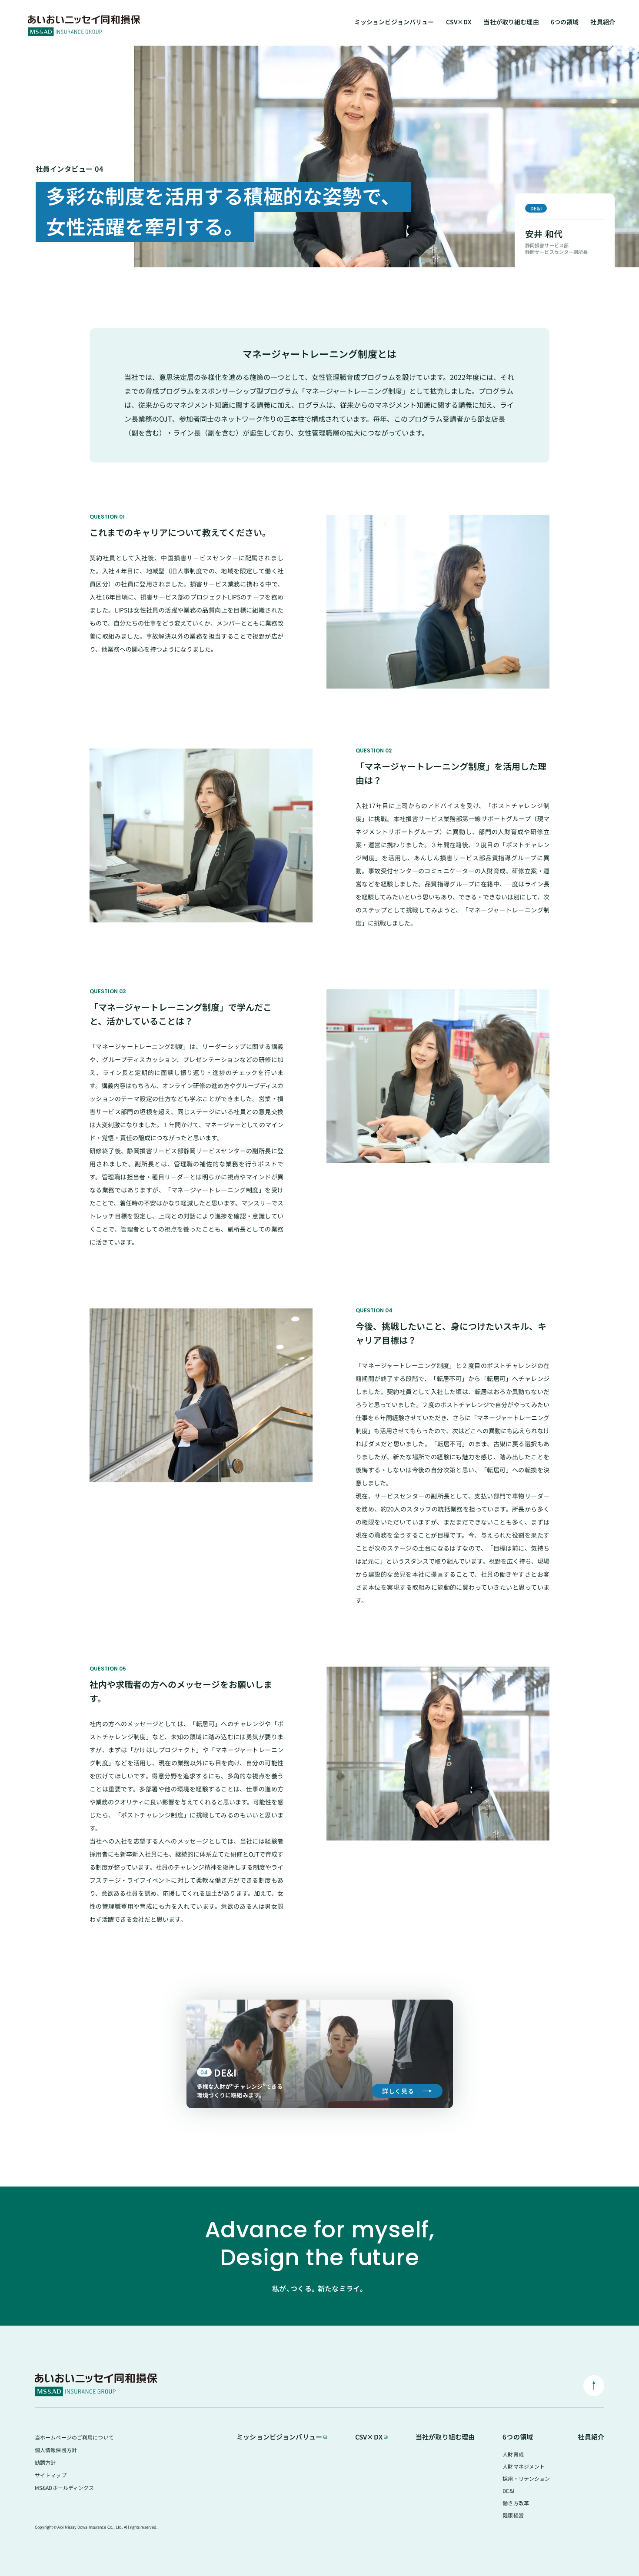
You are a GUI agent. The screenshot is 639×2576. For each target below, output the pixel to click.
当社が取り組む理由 (511, 22)
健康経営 (513, 2515)
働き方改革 (516, 2503)
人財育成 (513, 2454)
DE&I (508, 2491)
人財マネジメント (524, 2466)
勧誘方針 (45, 2462)
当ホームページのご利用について (74, 2437)
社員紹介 (603, 22)
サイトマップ (51, 2475)
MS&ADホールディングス (65, 2488)
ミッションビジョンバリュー (394, 22)
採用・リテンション (526, 2478)
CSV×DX (459, 22)
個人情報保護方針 (56, 2450)
